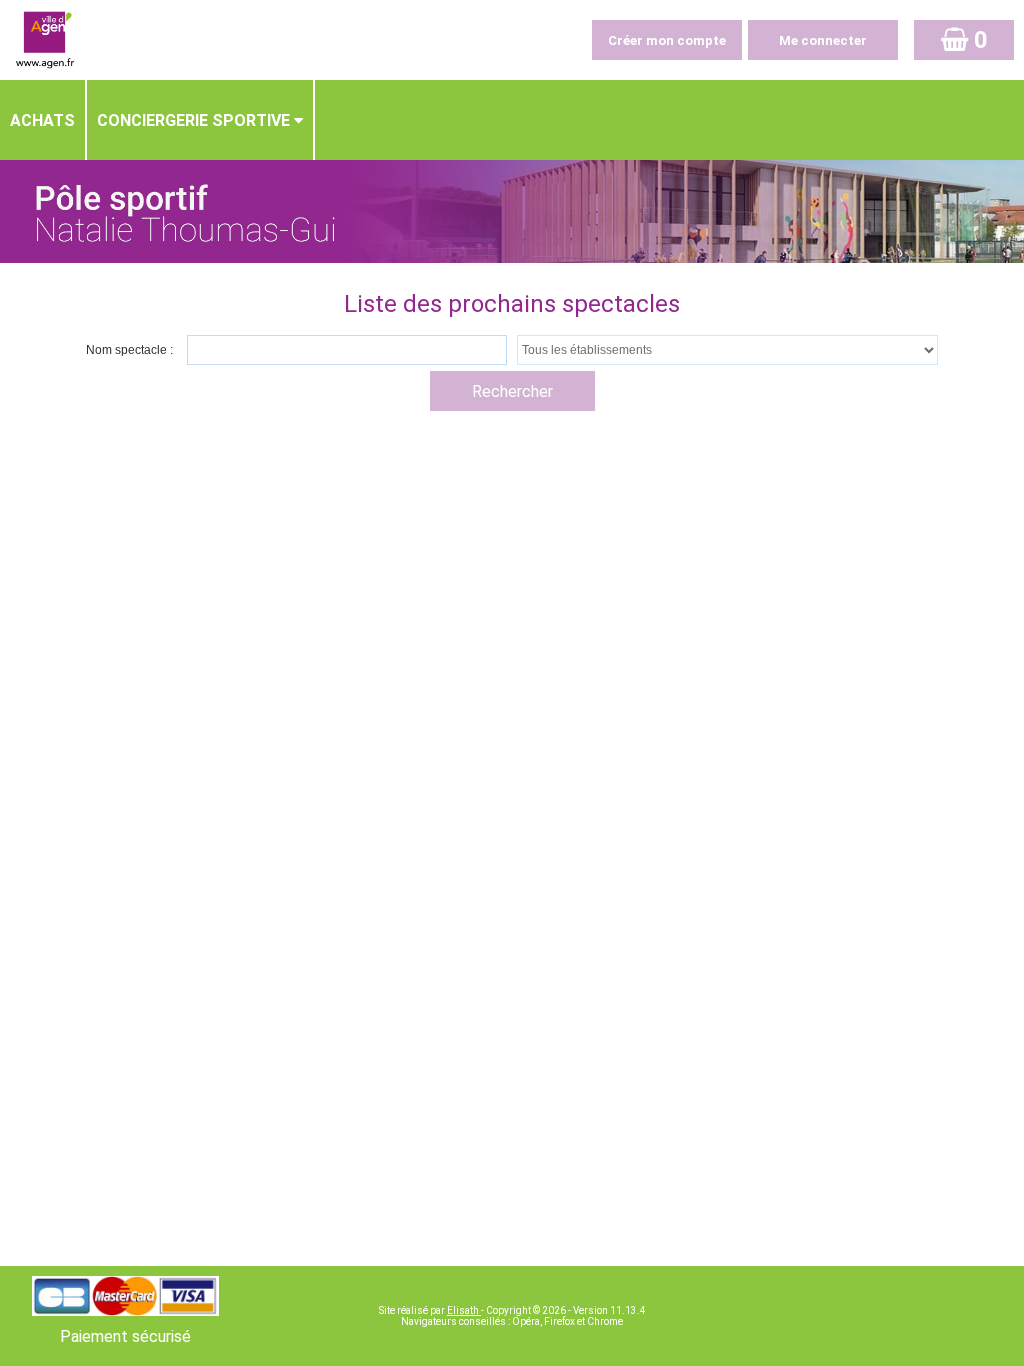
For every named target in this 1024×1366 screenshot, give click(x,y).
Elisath (464, 1310)
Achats (42, 120)
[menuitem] (43, 120)
